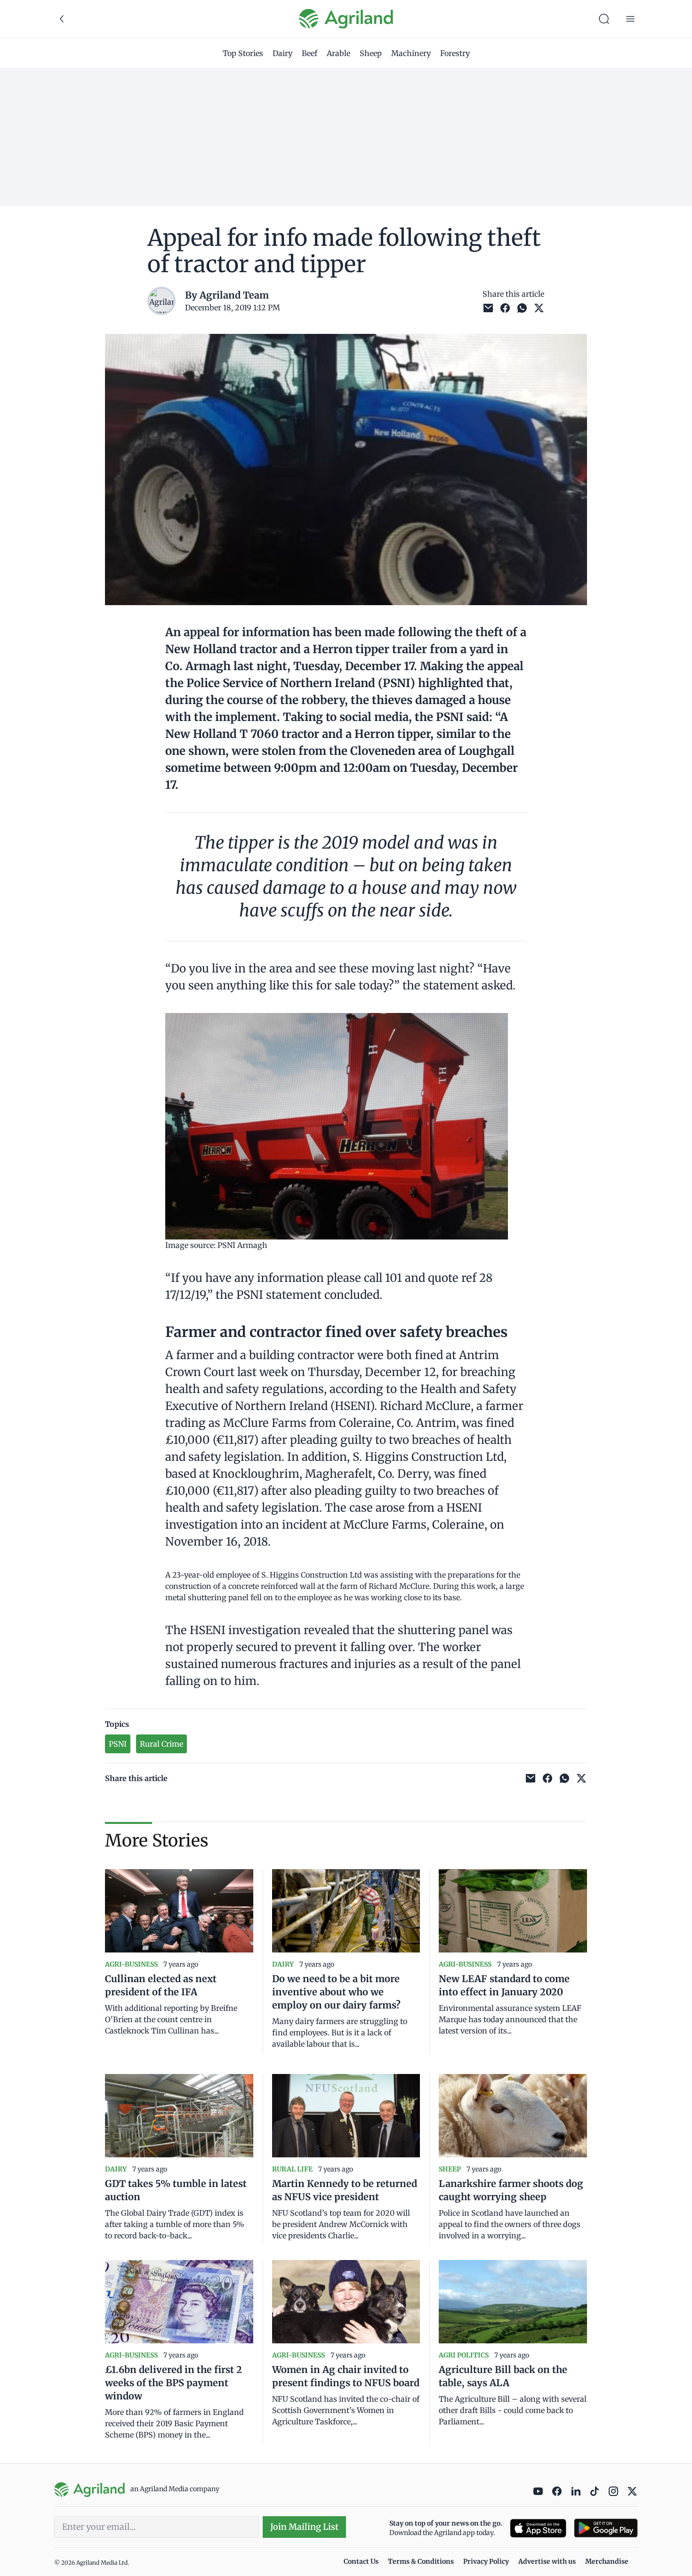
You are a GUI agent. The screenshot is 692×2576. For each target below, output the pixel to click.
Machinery (411, 53)
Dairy (282, 53)
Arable (338, 53)
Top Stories (243, 53)
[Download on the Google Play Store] (606, 2528)
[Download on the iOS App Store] (538, 2528)
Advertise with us (547, 2561)
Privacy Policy (486, 2561)
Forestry (455, 53)
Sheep (371, 53)
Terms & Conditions (421, 2561)
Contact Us (361, 2561)
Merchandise (607, 2561)
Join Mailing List (304, 2527)
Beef (310, 53)
